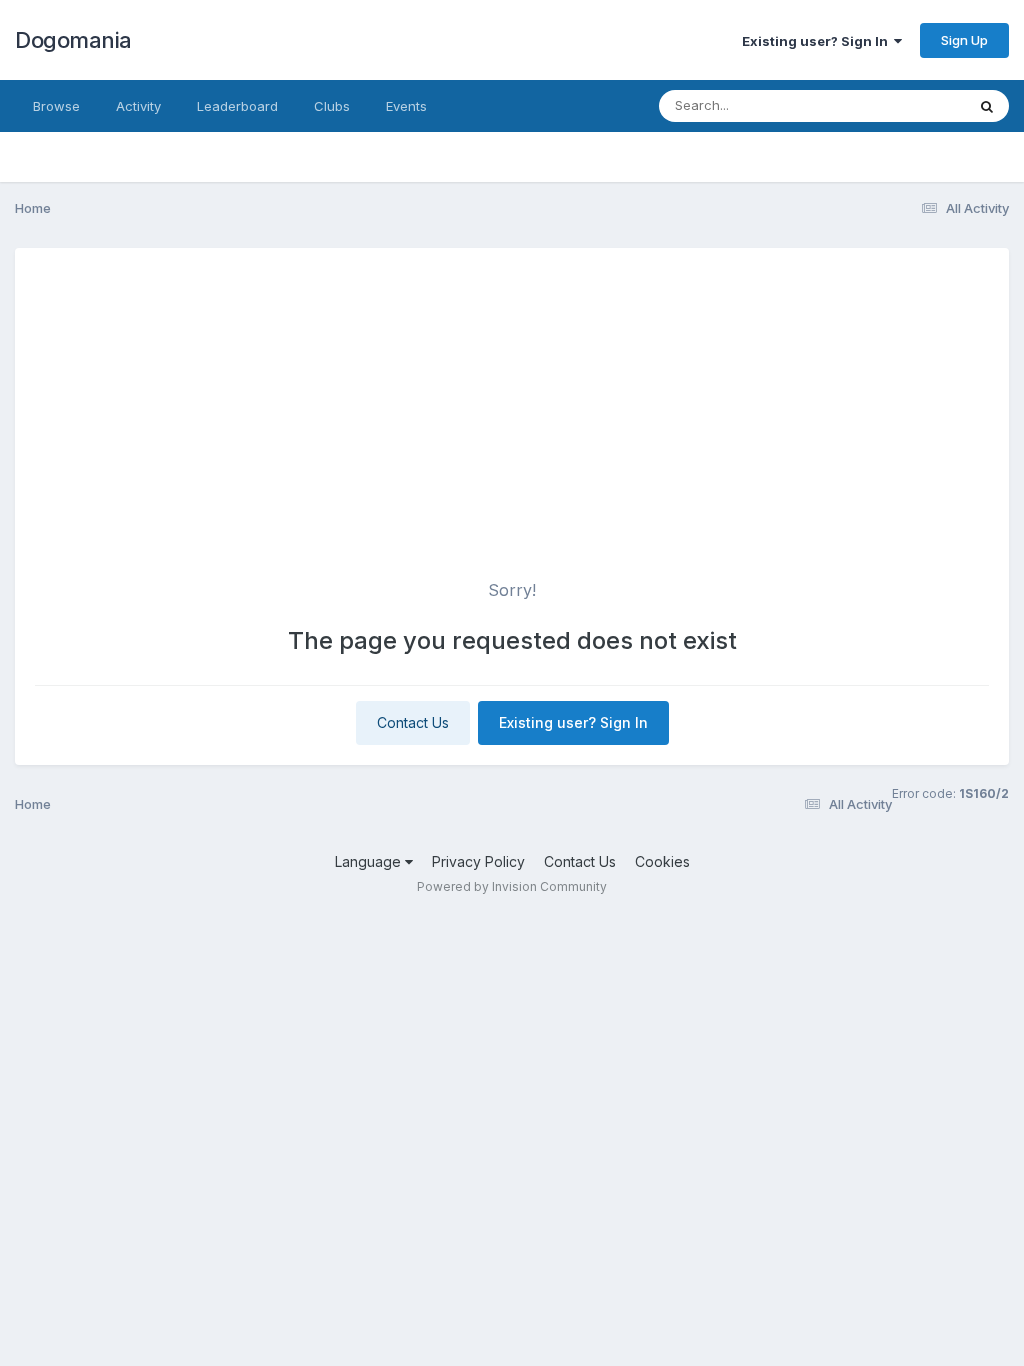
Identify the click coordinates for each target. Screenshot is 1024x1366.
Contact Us (413, 722)
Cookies (662, 861)
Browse (56, 106)
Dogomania (73, 40)
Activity (138, 106)
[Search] (987, 106)
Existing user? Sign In (818, 41)
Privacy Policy (478, 861)
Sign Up (964, 40)
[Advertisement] (512, 418)
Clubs (332, 106)
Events (406, 106)
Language (370, 861)
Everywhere (903, 105)
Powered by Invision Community (512, 886)
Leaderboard (237, 106)
